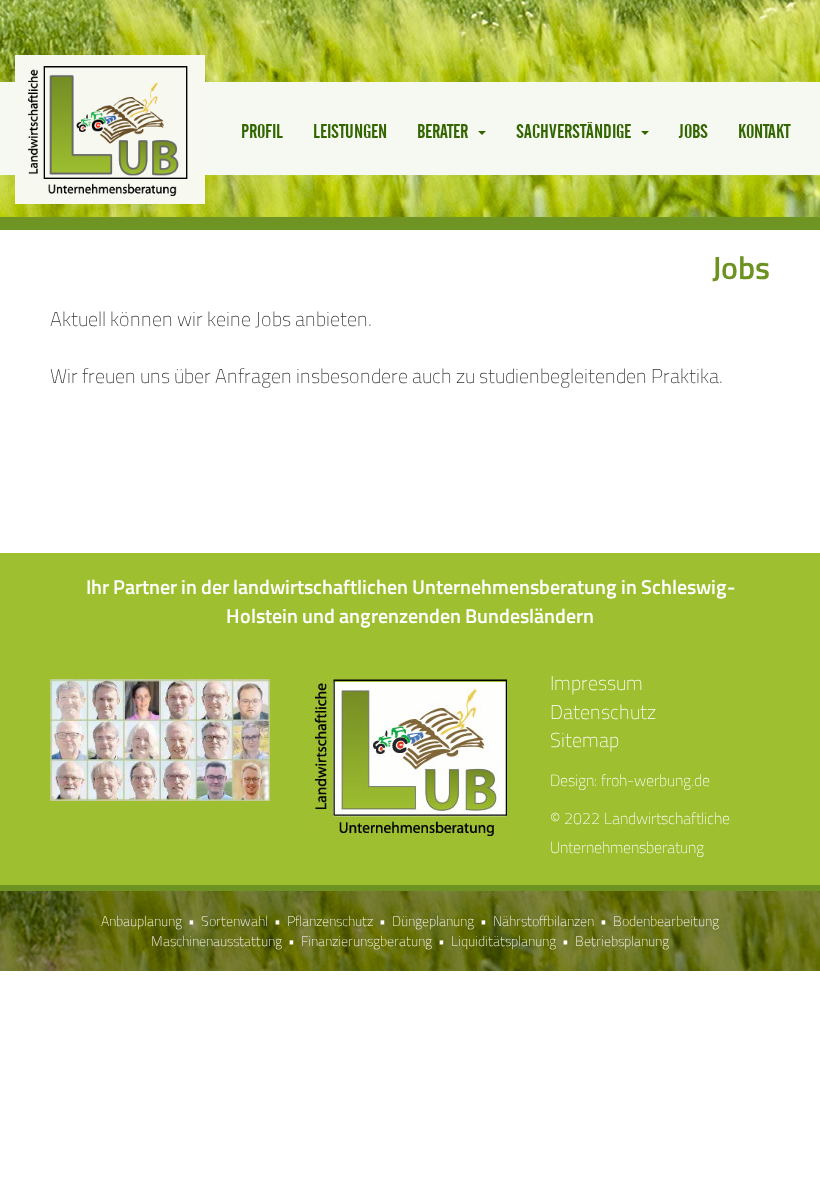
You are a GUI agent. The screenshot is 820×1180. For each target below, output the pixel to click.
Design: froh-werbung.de (630, 780)
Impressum (596, 682)
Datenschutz (603, 711)
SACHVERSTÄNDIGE (577, 133)
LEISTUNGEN (350, 133)
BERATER (446, 133)
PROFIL (262, 133)
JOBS (693, 133)
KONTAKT (764, 133)
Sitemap (584, 739)
